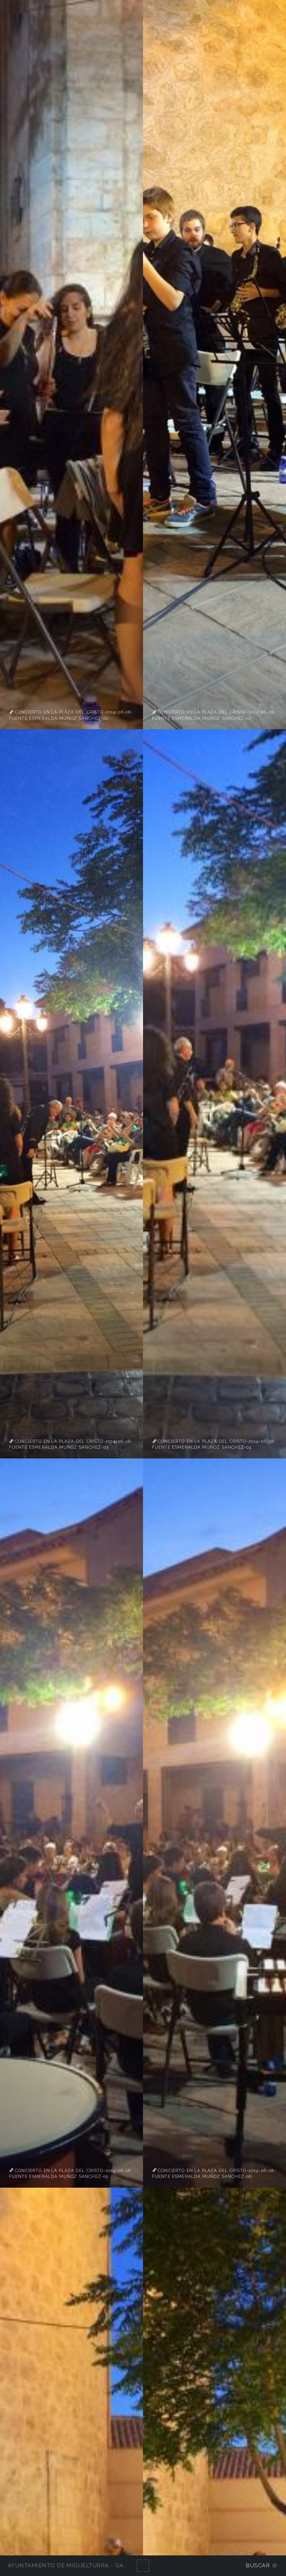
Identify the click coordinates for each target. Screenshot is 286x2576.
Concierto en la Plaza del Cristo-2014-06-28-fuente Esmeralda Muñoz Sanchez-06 (214, 2173)
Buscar (258, 2565)
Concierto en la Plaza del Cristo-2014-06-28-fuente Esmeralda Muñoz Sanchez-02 (214, 715)
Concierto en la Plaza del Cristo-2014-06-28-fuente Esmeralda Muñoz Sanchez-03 (71, 1444)
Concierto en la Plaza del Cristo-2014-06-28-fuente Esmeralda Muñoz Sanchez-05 (71, 2173)
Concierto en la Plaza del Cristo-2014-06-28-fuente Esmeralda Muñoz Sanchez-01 (71, 715)
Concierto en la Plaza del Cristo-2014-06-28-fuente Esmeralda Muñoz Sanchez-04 (214, 1444)
